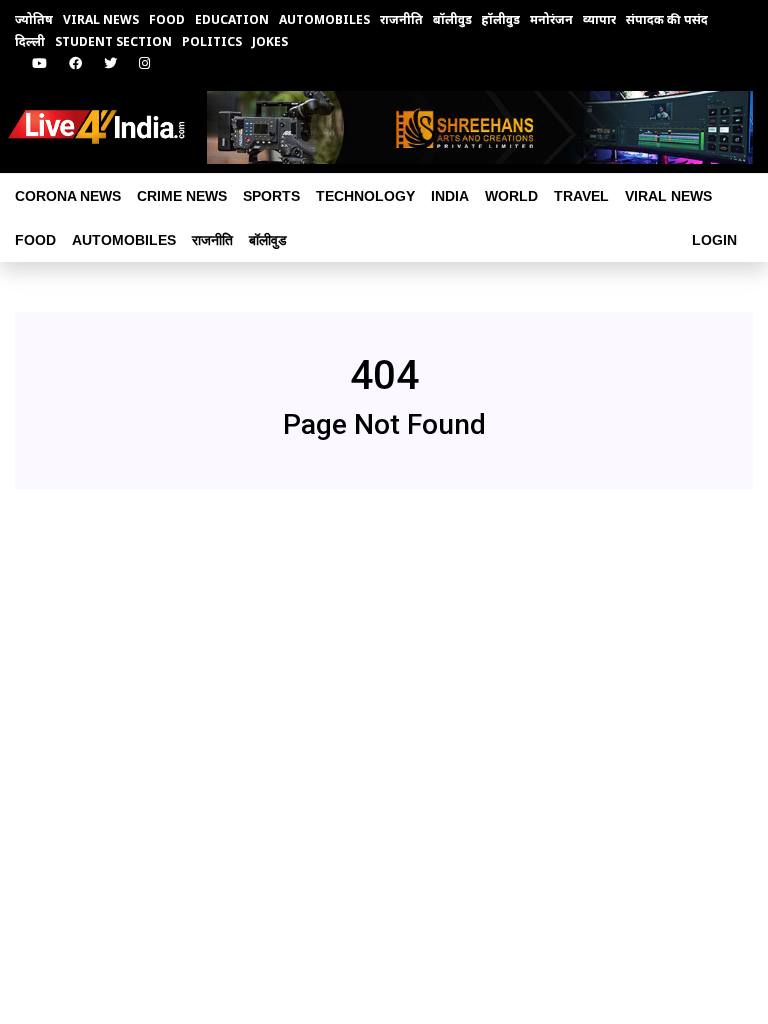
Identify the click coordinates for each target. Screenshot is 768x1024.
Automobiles (324, 19)
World (511, 196)
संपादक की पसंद (667, 19)
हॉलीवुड (501, 19)
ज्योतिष (34, 19)
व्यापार (599, 19)
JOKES (270, 41)
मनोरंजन (551, 19)
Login (714, 240)
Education (232, 19)
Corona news (68, 196)
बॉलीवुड (452, 19)
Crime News (182, 196)
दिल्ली (30, 41)
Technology (365, 196)
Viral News (101, 19)
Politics (212, 41)
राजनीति (401, 19)
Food (167, 19)
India (450, 196)
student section (113, 41)
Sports (271, 196)
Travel (581, 196)
